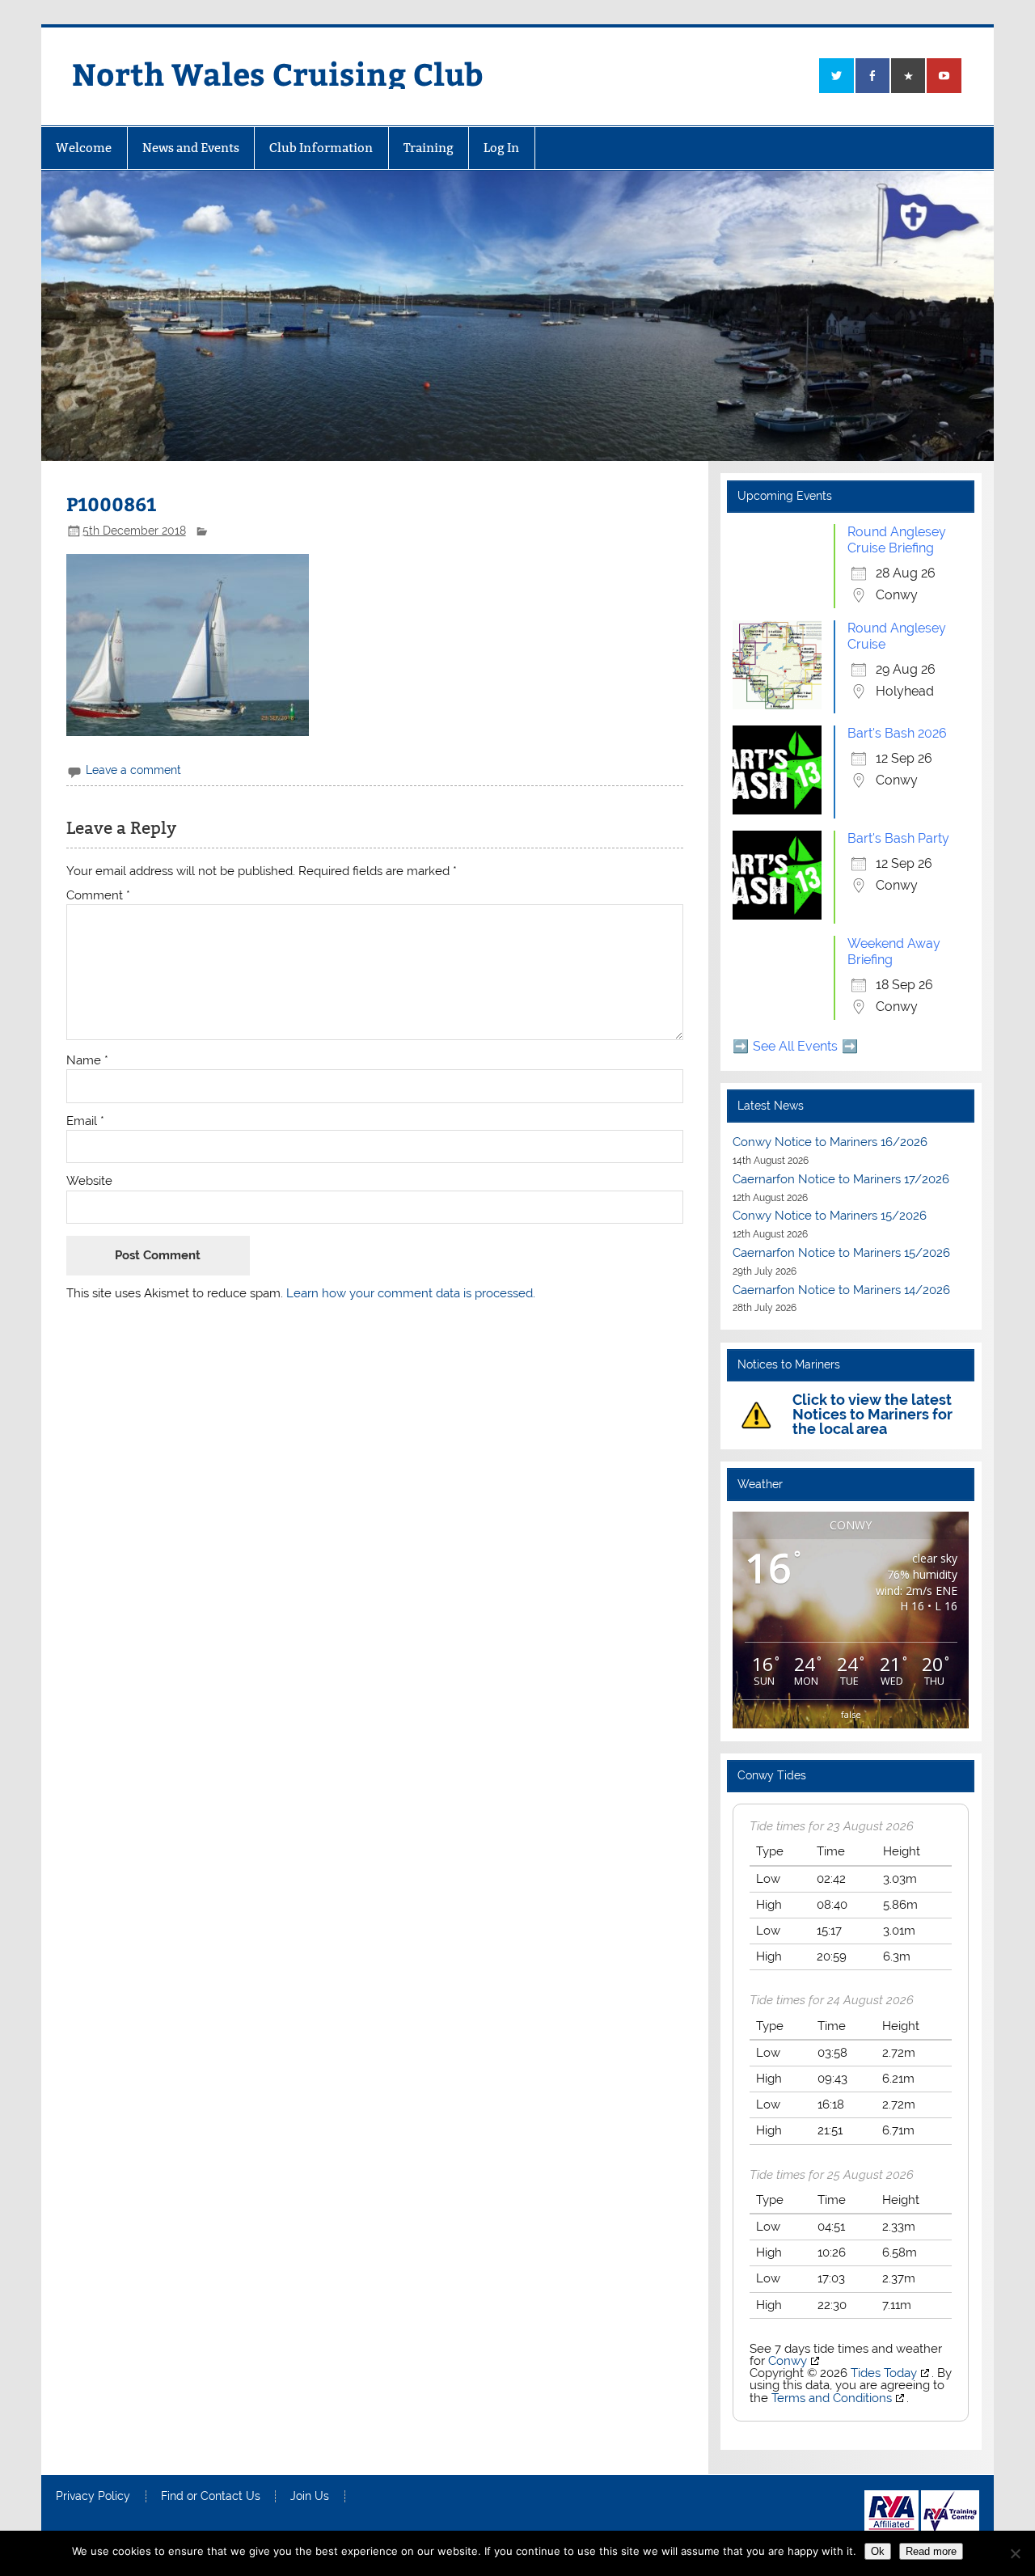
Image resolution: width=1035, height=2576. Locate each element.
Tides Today (884, 2373)
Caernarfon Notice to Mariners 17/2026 (841, 1179)
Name (87, 1061)
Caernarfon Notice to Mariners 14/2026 (841, 1290)
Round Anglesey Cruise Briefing (897, 540)
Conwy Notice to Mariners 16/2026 (830, 1142)
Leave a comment (133, 770)
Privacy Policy (93, 2497)
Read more (931, 2551)
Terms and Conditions (832, 2398)
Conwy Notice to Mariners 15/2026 (830, 1216)
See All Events (795, 1046)
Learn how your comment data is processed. (411, 1293)
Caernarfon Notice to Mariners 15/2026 (841, 1253)
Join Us (310, 2497)
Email (85, 1121)
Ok (878, 2551)
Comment (98, 896)
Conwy (788, 2361)
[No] (1015, 2553)
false (851, 1714)
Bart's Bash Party (898, 838)
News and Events (191, 148)
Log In (501, 148)
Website (89, 1181)
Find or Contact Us (211, 2497)
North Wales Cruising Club (278, 73)
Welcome (84, 148)
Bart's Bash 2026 (897, 733)
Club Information (321, 148)
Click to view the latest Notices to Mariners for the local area (872, 1414)
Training (429, 148)
